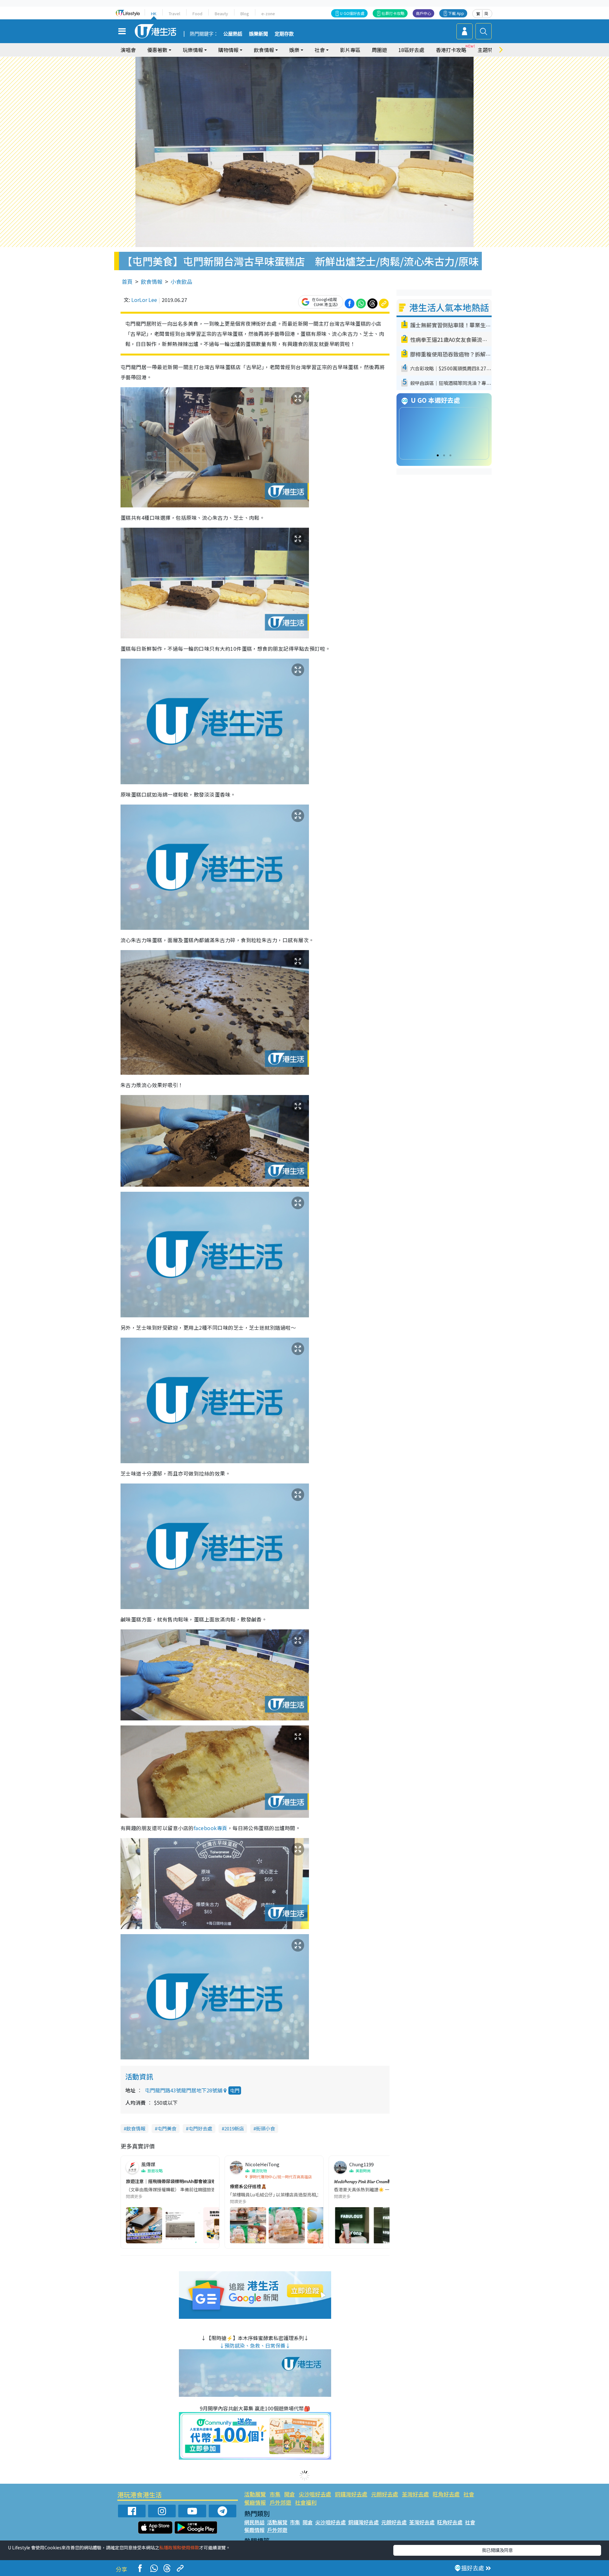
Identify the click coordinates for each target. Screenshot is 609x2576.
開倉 (290, 2494)
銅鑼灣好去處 (351, 2494)
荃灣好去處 (415, 2494)
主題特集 (488, 50)
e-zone (268, 13)
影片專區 (350, 50)
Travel (174, 13)
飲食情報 (152, 281)
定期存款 (284, 34)
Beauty (221, 13)
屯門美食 (167, 2128)
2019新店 (234, 2128)
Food (197, 13)
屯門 (235, 2090)
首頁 (127, 281)
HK (154, 13)
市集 (275, 2494)
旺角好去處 (446, 2494)
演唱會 (128, 50)
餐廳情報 (255, 2502)
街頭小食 (265, 2128)
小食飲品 (181, 281)
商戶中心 (423, 13)
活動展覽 (255, 2494)
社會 (469, 2494)
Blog (245, 13)
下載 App (456, 13)
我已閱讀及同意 (497, 2550)
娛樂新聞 (259, 34)
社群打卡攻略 (393, 13)
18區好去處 (411, 50)
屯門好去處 (200, 2128)
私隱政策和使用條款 (179, 2547)
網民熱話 (254, 2522)
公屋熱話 (233, 34)
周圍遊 (379, 50)
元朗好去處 (385, 2494)
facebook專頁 (211, 1828)
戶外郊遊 (280, 2502)
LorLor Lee (144, 300)
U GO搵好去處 (352, 13)
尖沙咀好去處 (315, 2494)
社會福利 (306, 2502)
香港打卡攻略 (451, 50)
